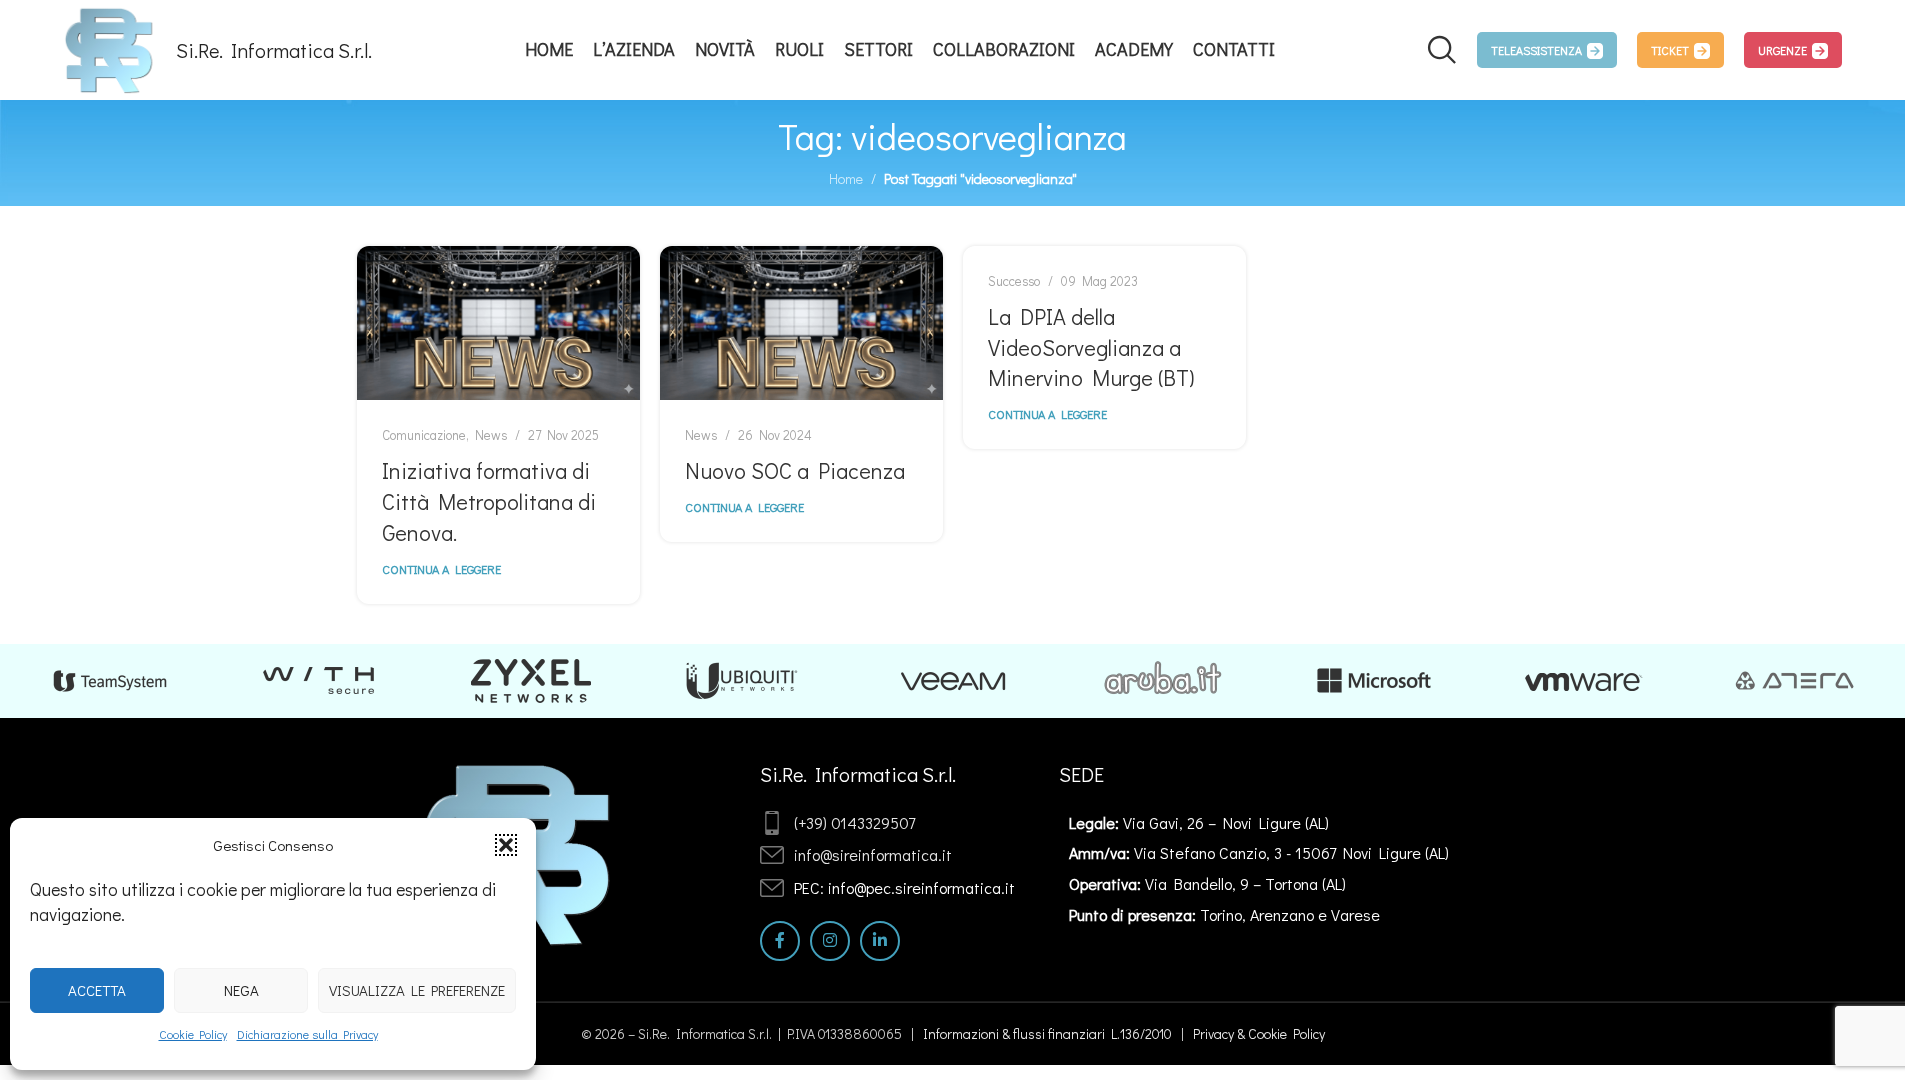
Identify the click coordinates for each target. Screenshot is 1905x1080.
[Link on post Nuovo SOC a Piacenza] (801, 323)
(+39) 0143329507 (854, 822)
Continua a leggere (441, 569)
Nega (241, 990)
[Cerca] (1442, 50)
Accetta (97, 990)
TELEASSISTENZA (1536, 50)
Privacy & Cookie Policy (1259, 1033)
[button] (506, 845)
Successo (1014, 281)
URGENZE (1782, 50)
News (491, 435)
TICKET (1670, 50)
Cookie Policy (193, 1034)
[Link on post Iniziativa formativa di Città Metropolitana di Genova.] (498, 323)
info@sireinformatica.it (873, 854)
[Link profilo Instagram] (830, 941)
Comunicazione (424, 435)
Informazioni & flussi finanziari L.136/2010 (1047, 1033)
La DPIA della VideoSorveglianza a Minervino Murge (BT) (1091, 347)
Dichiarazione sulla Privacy (307, 1034)
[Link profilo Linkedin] (880, 941)
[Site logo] (109, 47)
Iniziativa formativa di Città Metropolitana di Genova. (489, 501)
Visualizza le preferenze (417, 990)
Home (846, 178)
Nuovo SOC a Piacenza (795, 470)
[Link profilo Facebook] (780, 941)
